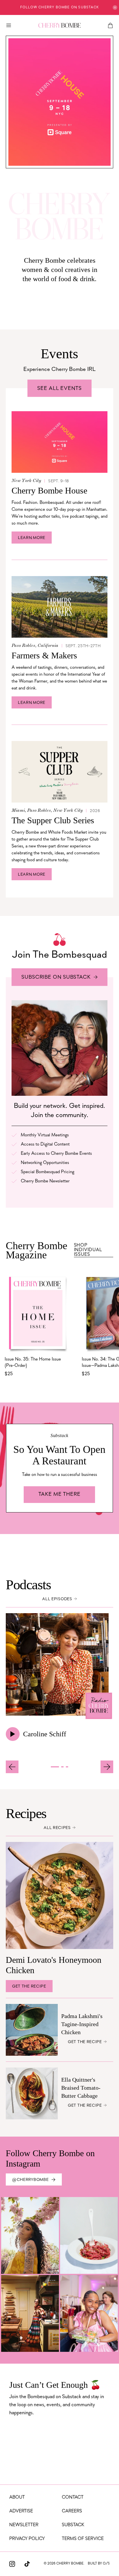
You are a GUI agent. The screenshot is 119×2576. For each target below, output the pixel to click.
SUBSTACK (73, 2525)
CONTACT (73, 2497)
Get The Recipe (29, 1987)
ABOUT (17, 2497)
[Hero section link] (59, 102)
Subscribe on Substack (56, 978)
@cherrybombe (30, 2180)
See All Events (59, 389)
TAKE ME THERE (59, 1495)
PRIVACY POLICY (27, 2539)
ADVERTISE (21, 2511)
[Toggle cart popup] (110, 25)
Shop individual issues (88, 1250)
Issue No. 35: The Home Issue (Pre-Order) (33, 1363)
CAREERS (72, 2511)
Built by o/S (99, 2564)
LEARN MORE (32, 703)
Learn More (32, 538)
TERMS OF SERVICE (83, 2539)
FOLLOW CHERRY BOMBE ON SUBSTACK (59, 7)
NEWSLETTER (24, 2525)
